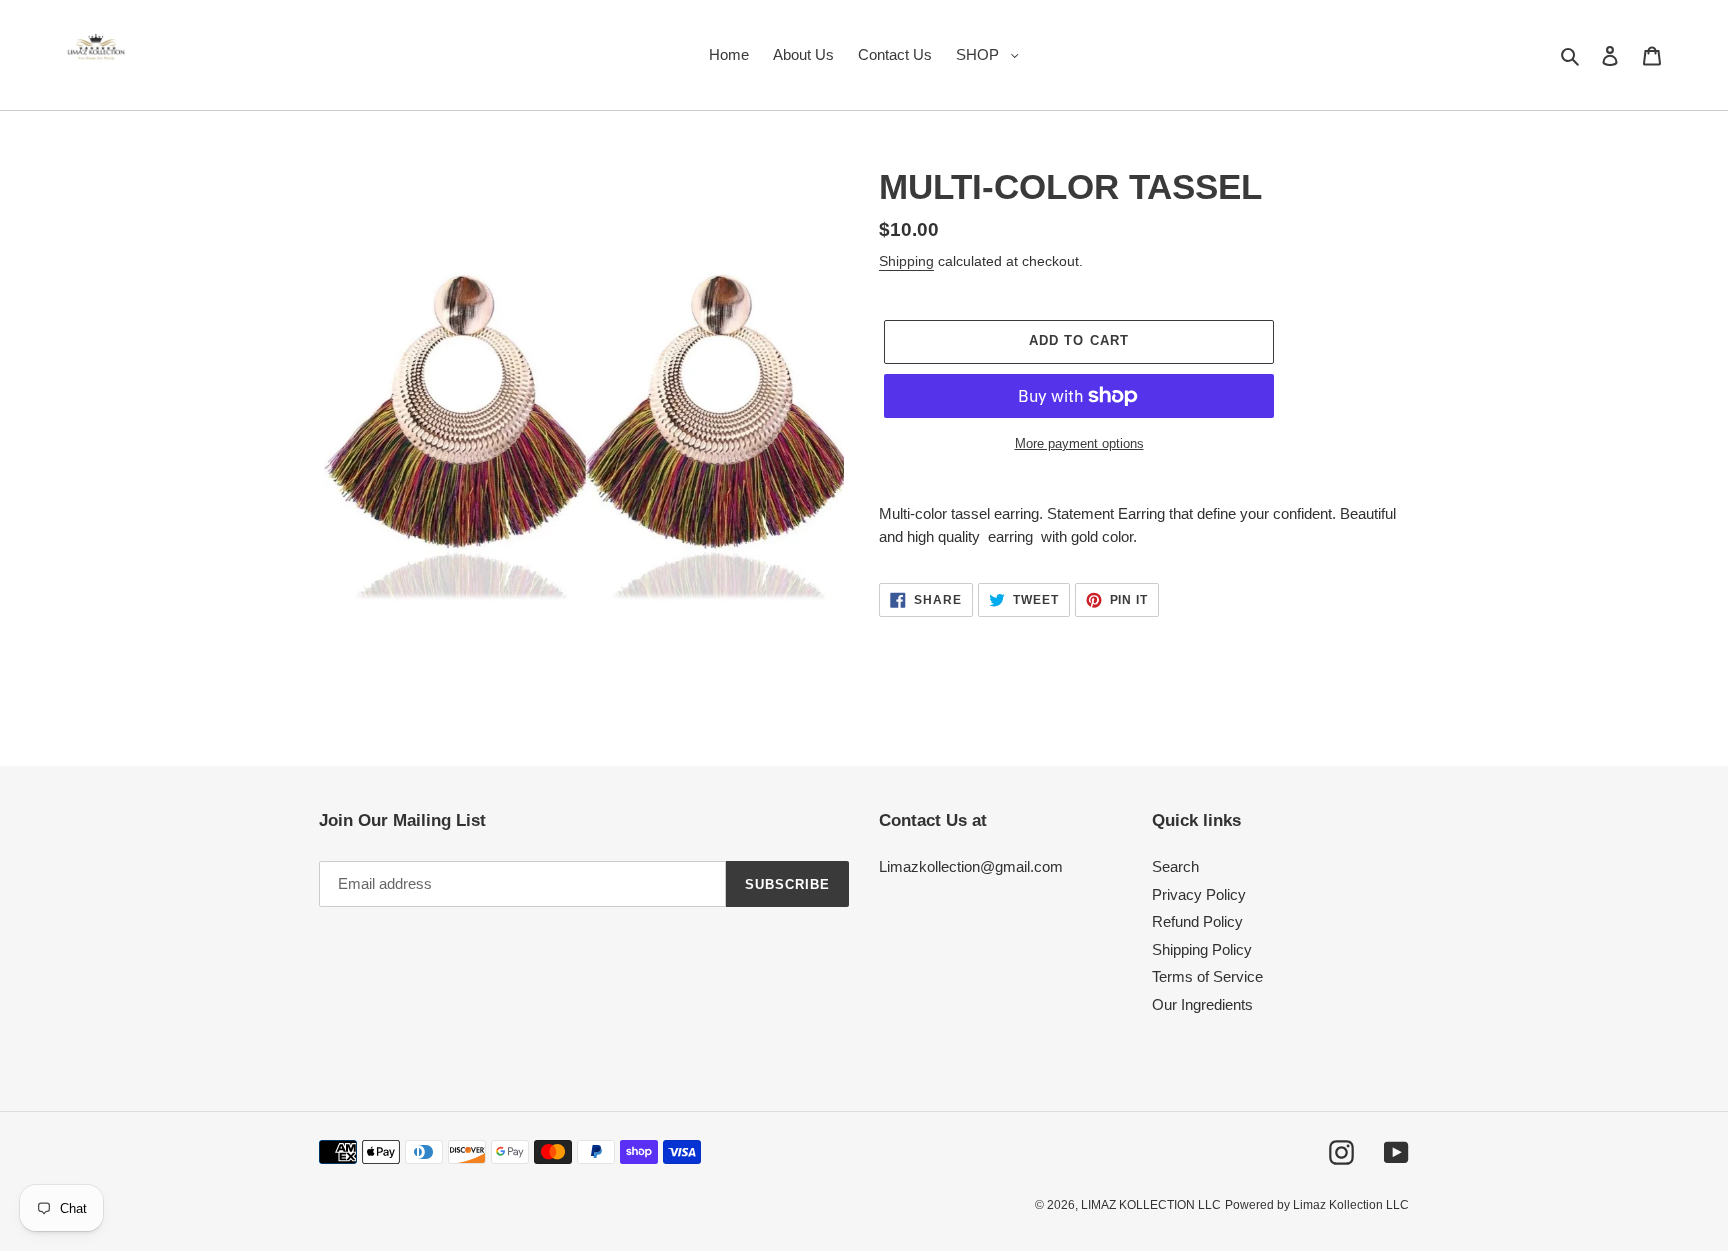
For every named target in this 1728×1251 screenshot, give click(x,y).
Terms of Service (1207, 976)
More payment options (1079, 443)
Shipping (906, 261)
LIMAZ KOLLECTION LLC (1151, 1205)
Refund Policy (1197, 921)
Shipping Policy (1202, 949)
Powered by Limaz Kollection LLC (1317, 1205)
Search (1175, 866)
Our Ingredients (1202, 1004)
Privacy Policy (1199, 894)
